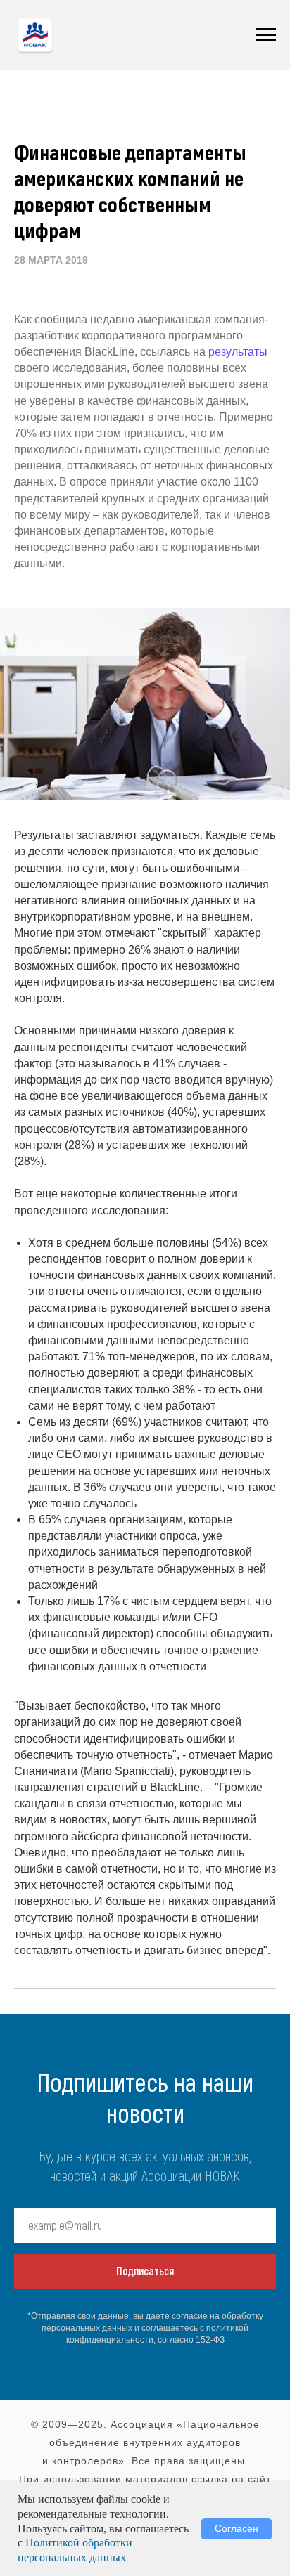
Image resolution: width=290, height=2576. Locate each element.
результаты (238, 352)
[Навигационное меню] (266, 35)
